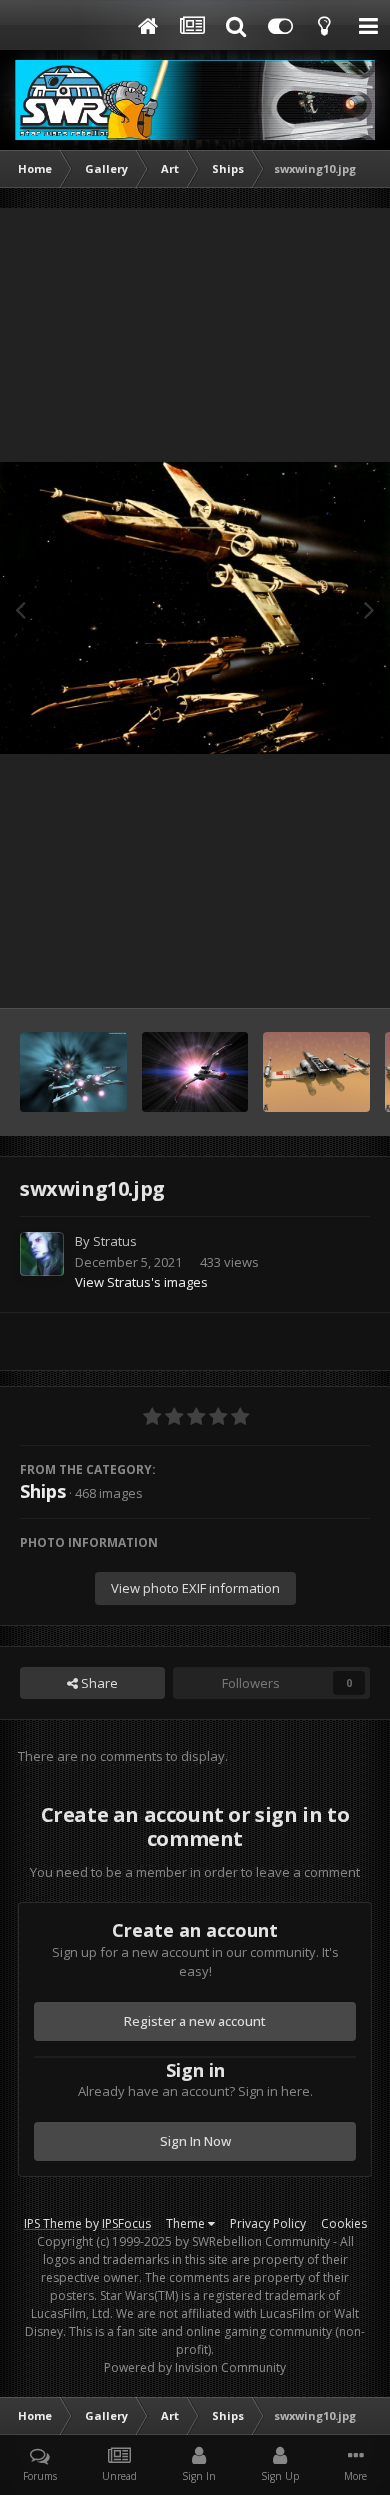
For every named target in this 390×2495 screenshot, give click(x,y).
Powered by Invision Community (195, 2367)
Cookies (344, 2223)
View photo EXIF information (195, 1588)
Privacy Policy (268, 2223)
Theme (187, 2223)
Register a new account (195, 2021)
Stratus (115, 1241)
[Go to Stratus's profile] (42, 1254)
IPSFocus (126, 2223)
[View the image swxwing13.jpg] (195, 1072)
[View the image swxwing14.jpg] (73, 1072)
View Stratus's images (141, 1282)
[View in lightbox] (195, 608)
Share (98, 1683)
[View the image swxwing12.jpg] (316, 1072)
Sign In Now (195, 2141)
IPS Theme (53, 2223)
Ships (43, 1491)
